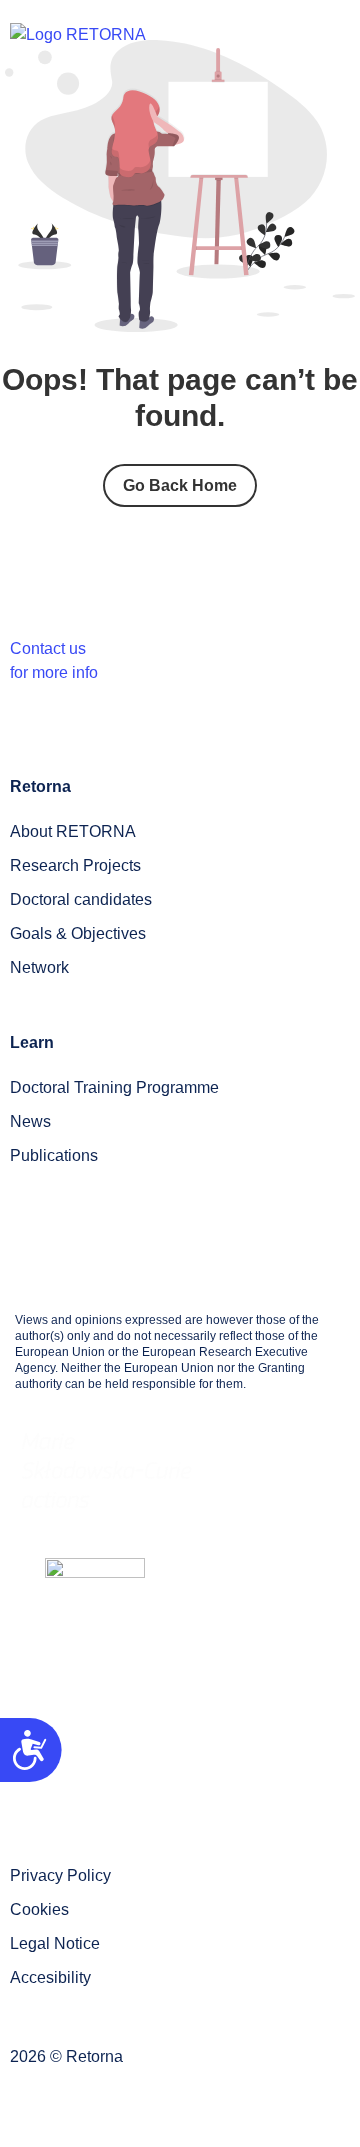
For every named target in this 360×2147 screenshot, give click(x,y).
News (30, 1121)
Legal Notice (55, 1943)
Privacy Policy (60, 1875)
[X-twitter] (322, 1757)
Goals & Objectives (78, 933)
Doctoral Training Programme (114, 1087)
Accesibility (50, 1977)
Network (39, 967)
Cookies (39, 1909)
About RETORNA (73, 831)
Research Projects (75, 865)
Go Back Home (180, 485)
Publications (54, 1155)
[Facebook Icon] (131, 1757)
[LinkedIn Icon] (226, 1757)
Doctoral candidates (81, 899)
